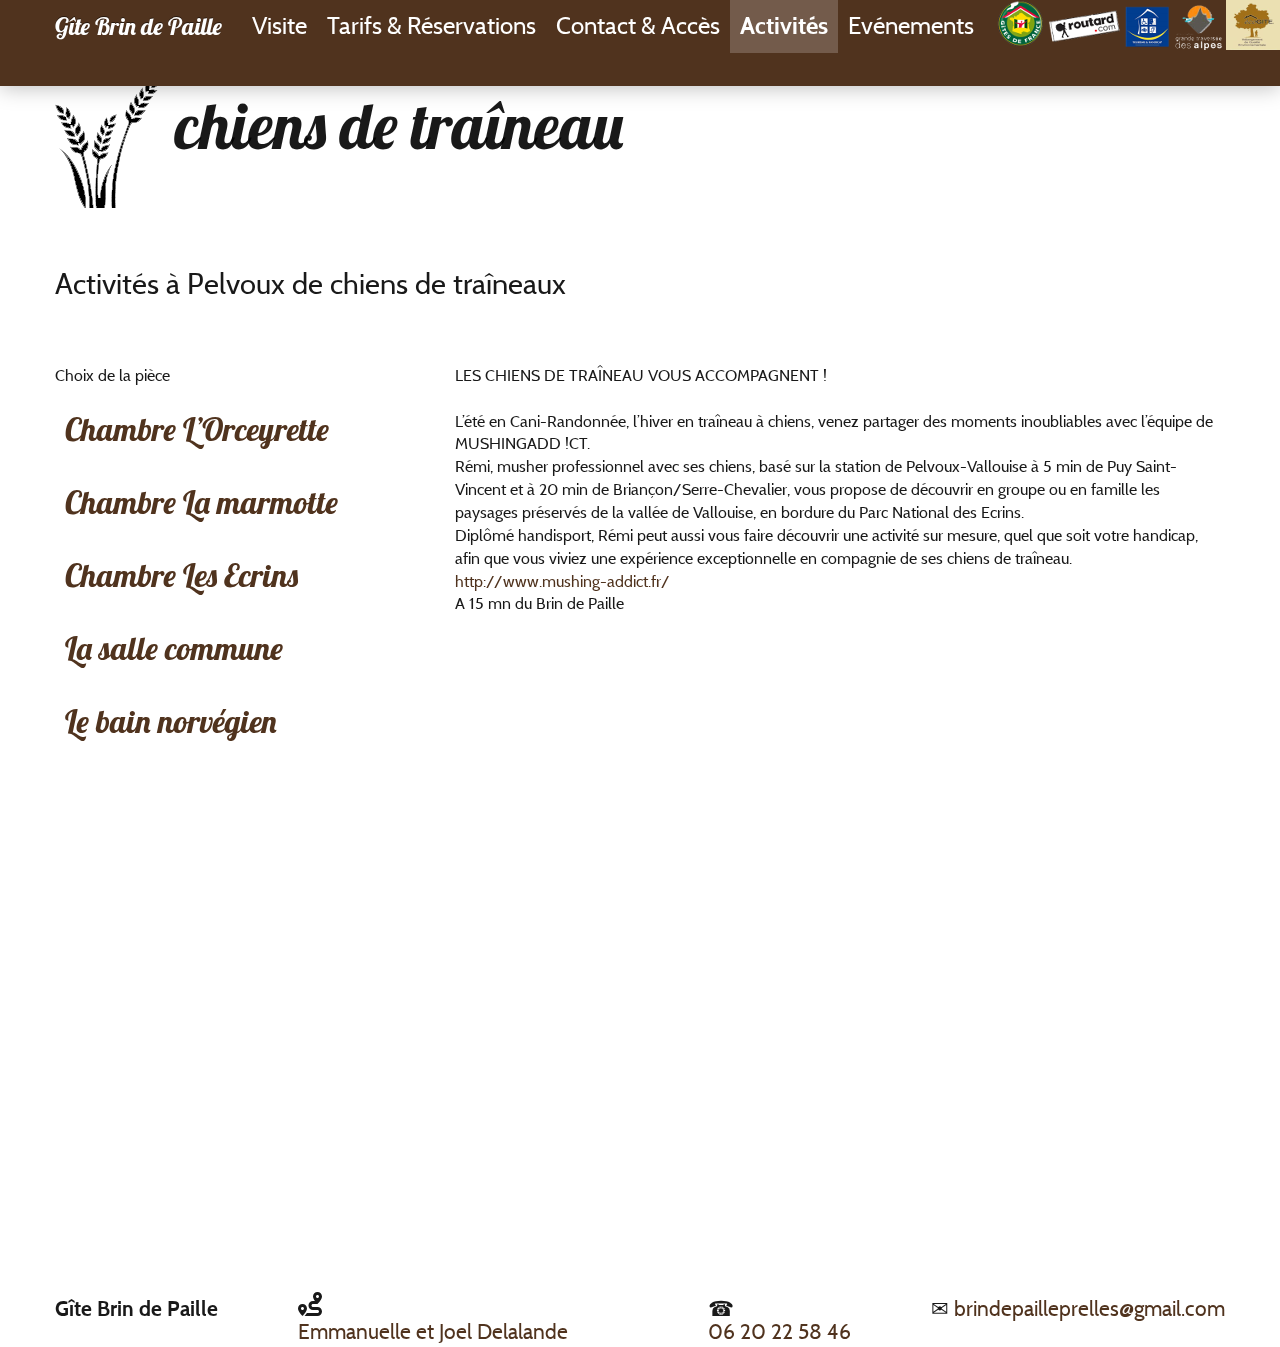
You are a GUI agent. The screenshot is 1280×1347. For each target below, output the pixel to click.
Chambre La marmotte (201, 502)
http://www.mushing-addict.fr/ (562, 581)
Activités (784, 25)
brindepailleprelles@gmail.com (1089, 1308)
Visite (279, 25)
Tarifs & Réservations (431, 25)
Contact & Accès (638, 25)
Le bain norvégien (171, 721)
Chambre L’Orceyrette (197, 429)
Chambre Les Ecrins (181, 575)
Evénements (911, 25)
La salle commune (174, 648)
